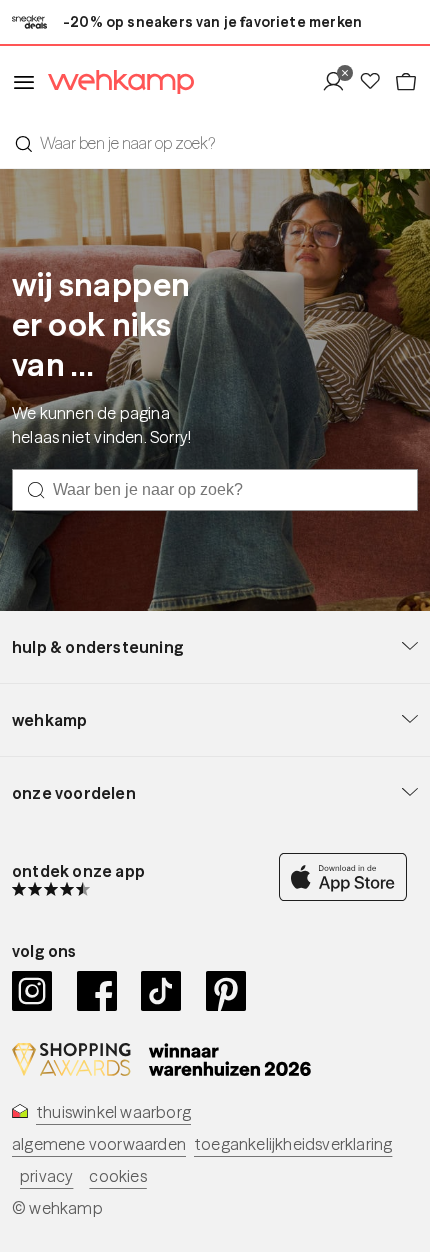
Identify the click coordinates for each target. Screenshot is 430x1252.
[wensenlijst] (376, 82)
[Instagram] (32, 991)
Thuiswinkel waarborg (113, 1112)
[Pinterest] (226, 991)
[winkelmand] (406, 82)
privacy (46, 1176)
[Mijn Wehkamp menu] (339, 82)
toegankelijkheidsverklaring (293, 1144)
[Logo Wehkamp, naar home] (115, 82)
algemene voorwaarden (99, 1144)
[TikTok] (161, 991)
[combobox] (215, 143)
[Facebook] (97, 991)
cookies (117, 1176)
